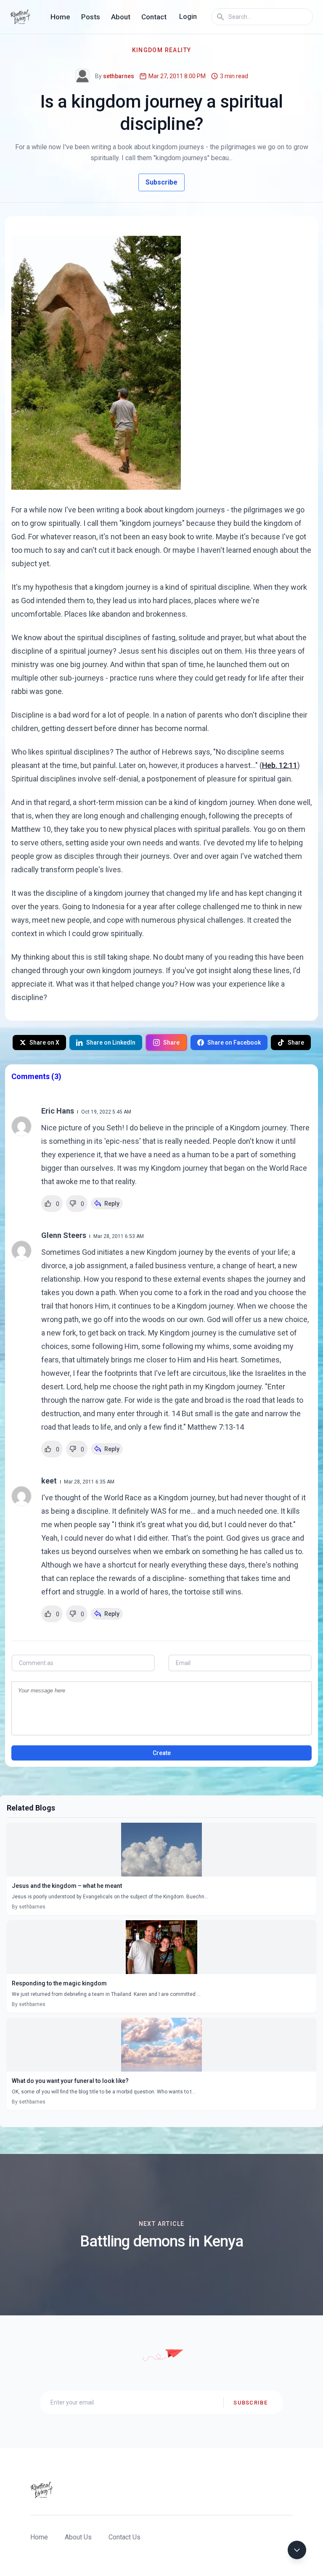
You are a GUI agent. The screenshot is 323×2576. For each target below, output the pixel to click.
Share (171, 1043)
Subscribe (161, 182)
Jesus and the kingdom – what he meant (67, 1886)
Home (60, 17)
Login (188, 17)
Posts (91, 17)
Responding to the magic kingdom (59, 1983)
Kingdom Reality (162, 50)
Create (162, 1753)
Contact (154, 17)
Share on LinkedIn (111, 1043)
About (121, 17)
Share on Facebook (234, 1043)
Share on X (44, 1043)
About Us (78, 2537)
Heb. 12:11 (280, 765)
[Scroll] (297, 2550)
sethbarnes (119, 76)
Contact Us (124, 2537)
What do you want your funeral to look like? (70, 2081)
